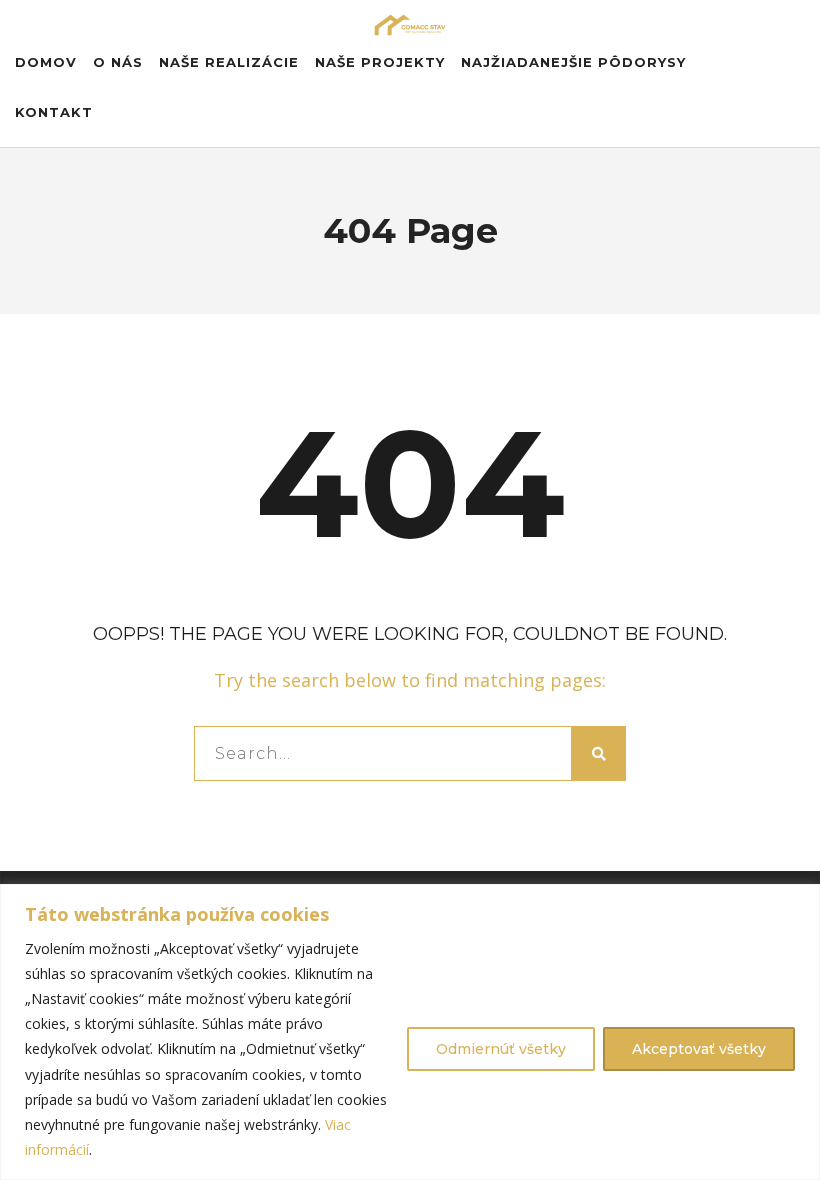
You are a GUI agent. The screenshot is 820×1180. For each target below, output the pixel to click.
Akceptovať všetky (699, 1049)
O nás (118, 62)
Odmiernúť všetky (501, 1049)
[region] (410, 1032)
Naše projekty (380, 62)
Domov (46, 62)
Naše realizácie (229, 62)
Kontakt (54, 112)
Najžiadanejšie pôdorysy (573, 62)
